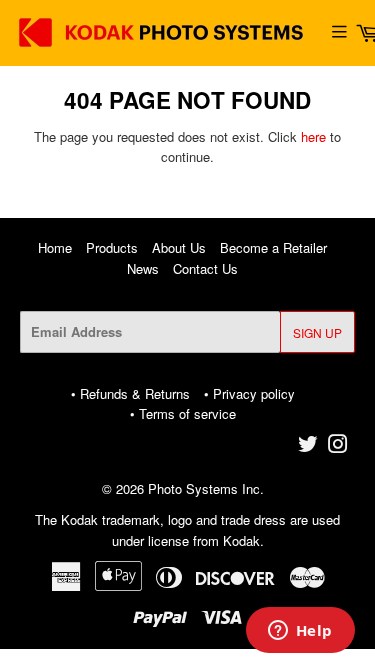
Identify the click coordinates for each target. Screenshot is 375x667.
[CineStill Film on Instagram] (338, 446)
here (313, 136)
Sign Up (317, 332)
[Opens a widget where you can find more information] (300, 632)
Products (112, 247)
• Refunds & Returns (130, 393)
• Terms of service (183, 413)
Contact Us (205, 268)
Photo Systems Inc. (206, 488)
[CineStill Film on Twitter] (308, 446)
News (143, 268)
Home (55, 247)
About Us (179, 247)
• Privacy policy (249, 393)
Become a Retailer (273, 247)
